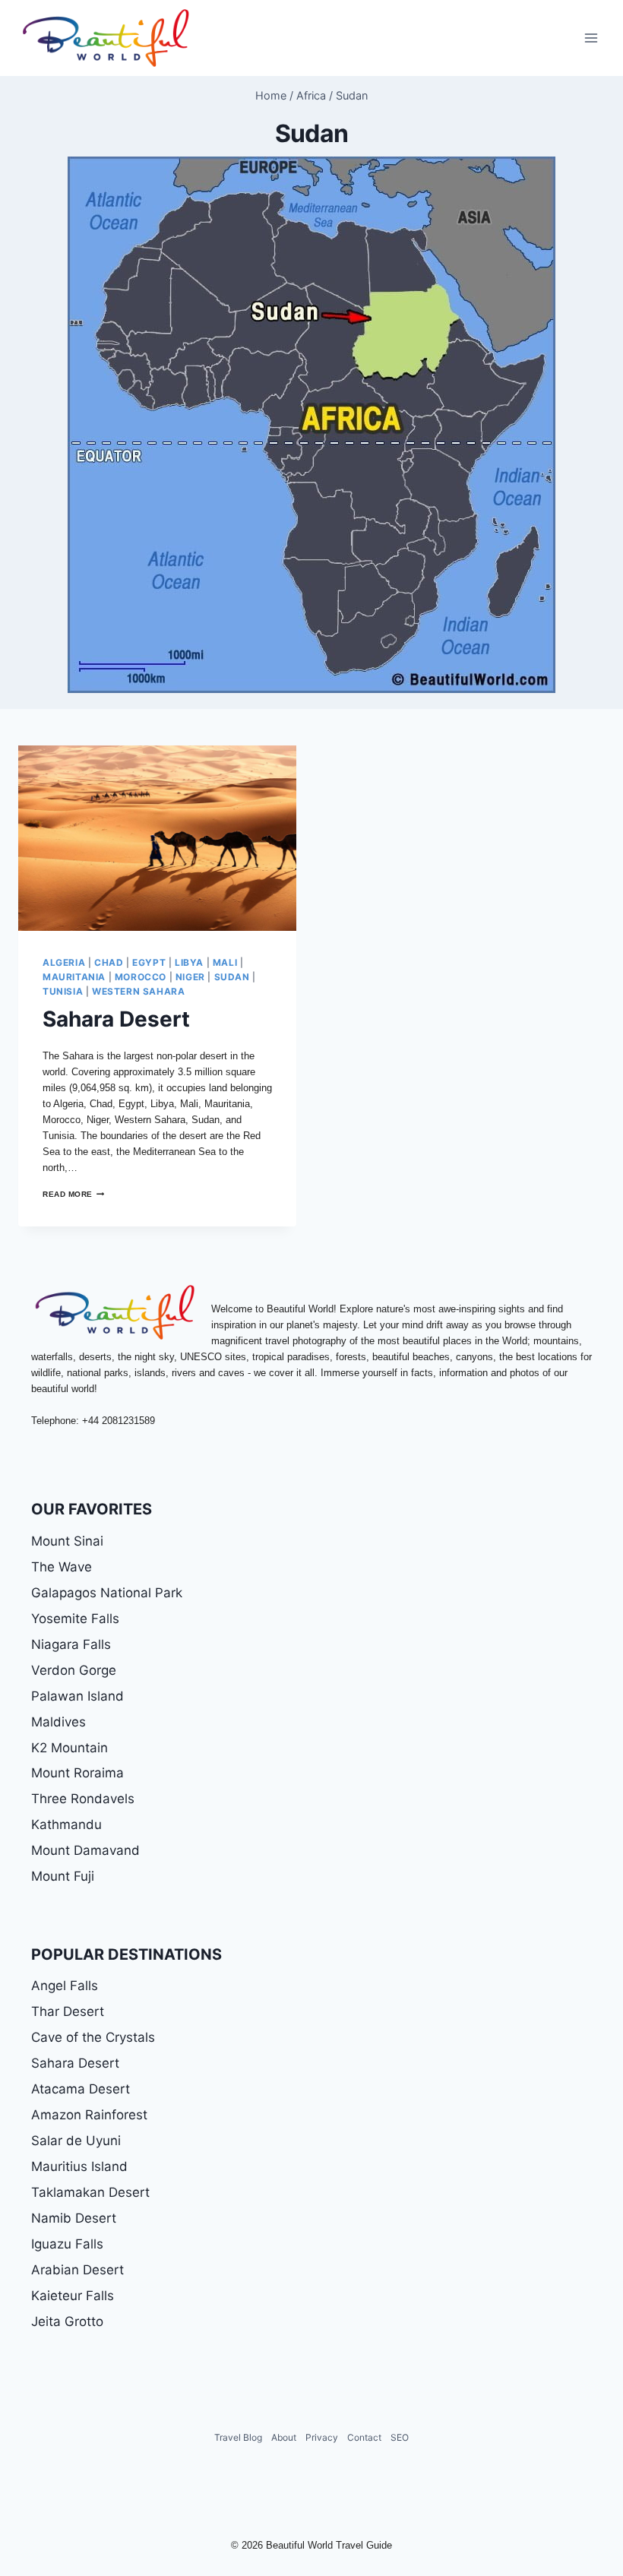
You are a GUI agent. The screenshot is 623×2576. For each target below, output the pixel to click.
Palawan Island (77, 1696)
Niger (190, 977)
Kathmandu (66, 1824)
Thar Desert (68, 2011)
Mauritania (74, 977)
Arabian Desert (77, 2270)
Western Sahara (138, 991)
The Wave (62, 1567)
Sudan (232, 977)
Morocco (141, 977)
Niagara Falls (71, 1644)
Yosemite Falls (75, 1619)
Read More (73, 1194)
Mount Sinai (67, 1541)
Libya (189, 962)
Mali (225, 962)
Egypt (149, 962)
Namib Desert (74, 2218)
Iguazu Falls (67, 2244)
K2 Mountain (70, 1748)
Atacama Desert (81, 2089)
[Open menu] (591, 38)
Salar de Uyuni (76, 2141)
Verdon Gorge (74, 1670)
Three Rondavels (83, 1799)
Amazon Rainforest (89, 2115)
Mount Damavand (85, 1850)
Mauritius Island (79, 2166)
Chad (109, 962)
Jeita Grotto (67, 2321)
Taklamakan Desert (90, 2192)
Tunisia (63, 991)
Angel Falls (65, 1986)
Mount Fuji (63, 1876)
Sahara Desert (116, 1019)
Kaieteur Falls (73, 2296)
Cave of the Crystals (93, 2037)
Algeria (64, 962)
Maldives (59, 1722)
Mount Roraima (77, 1773)
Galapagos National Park (107, 1593)
